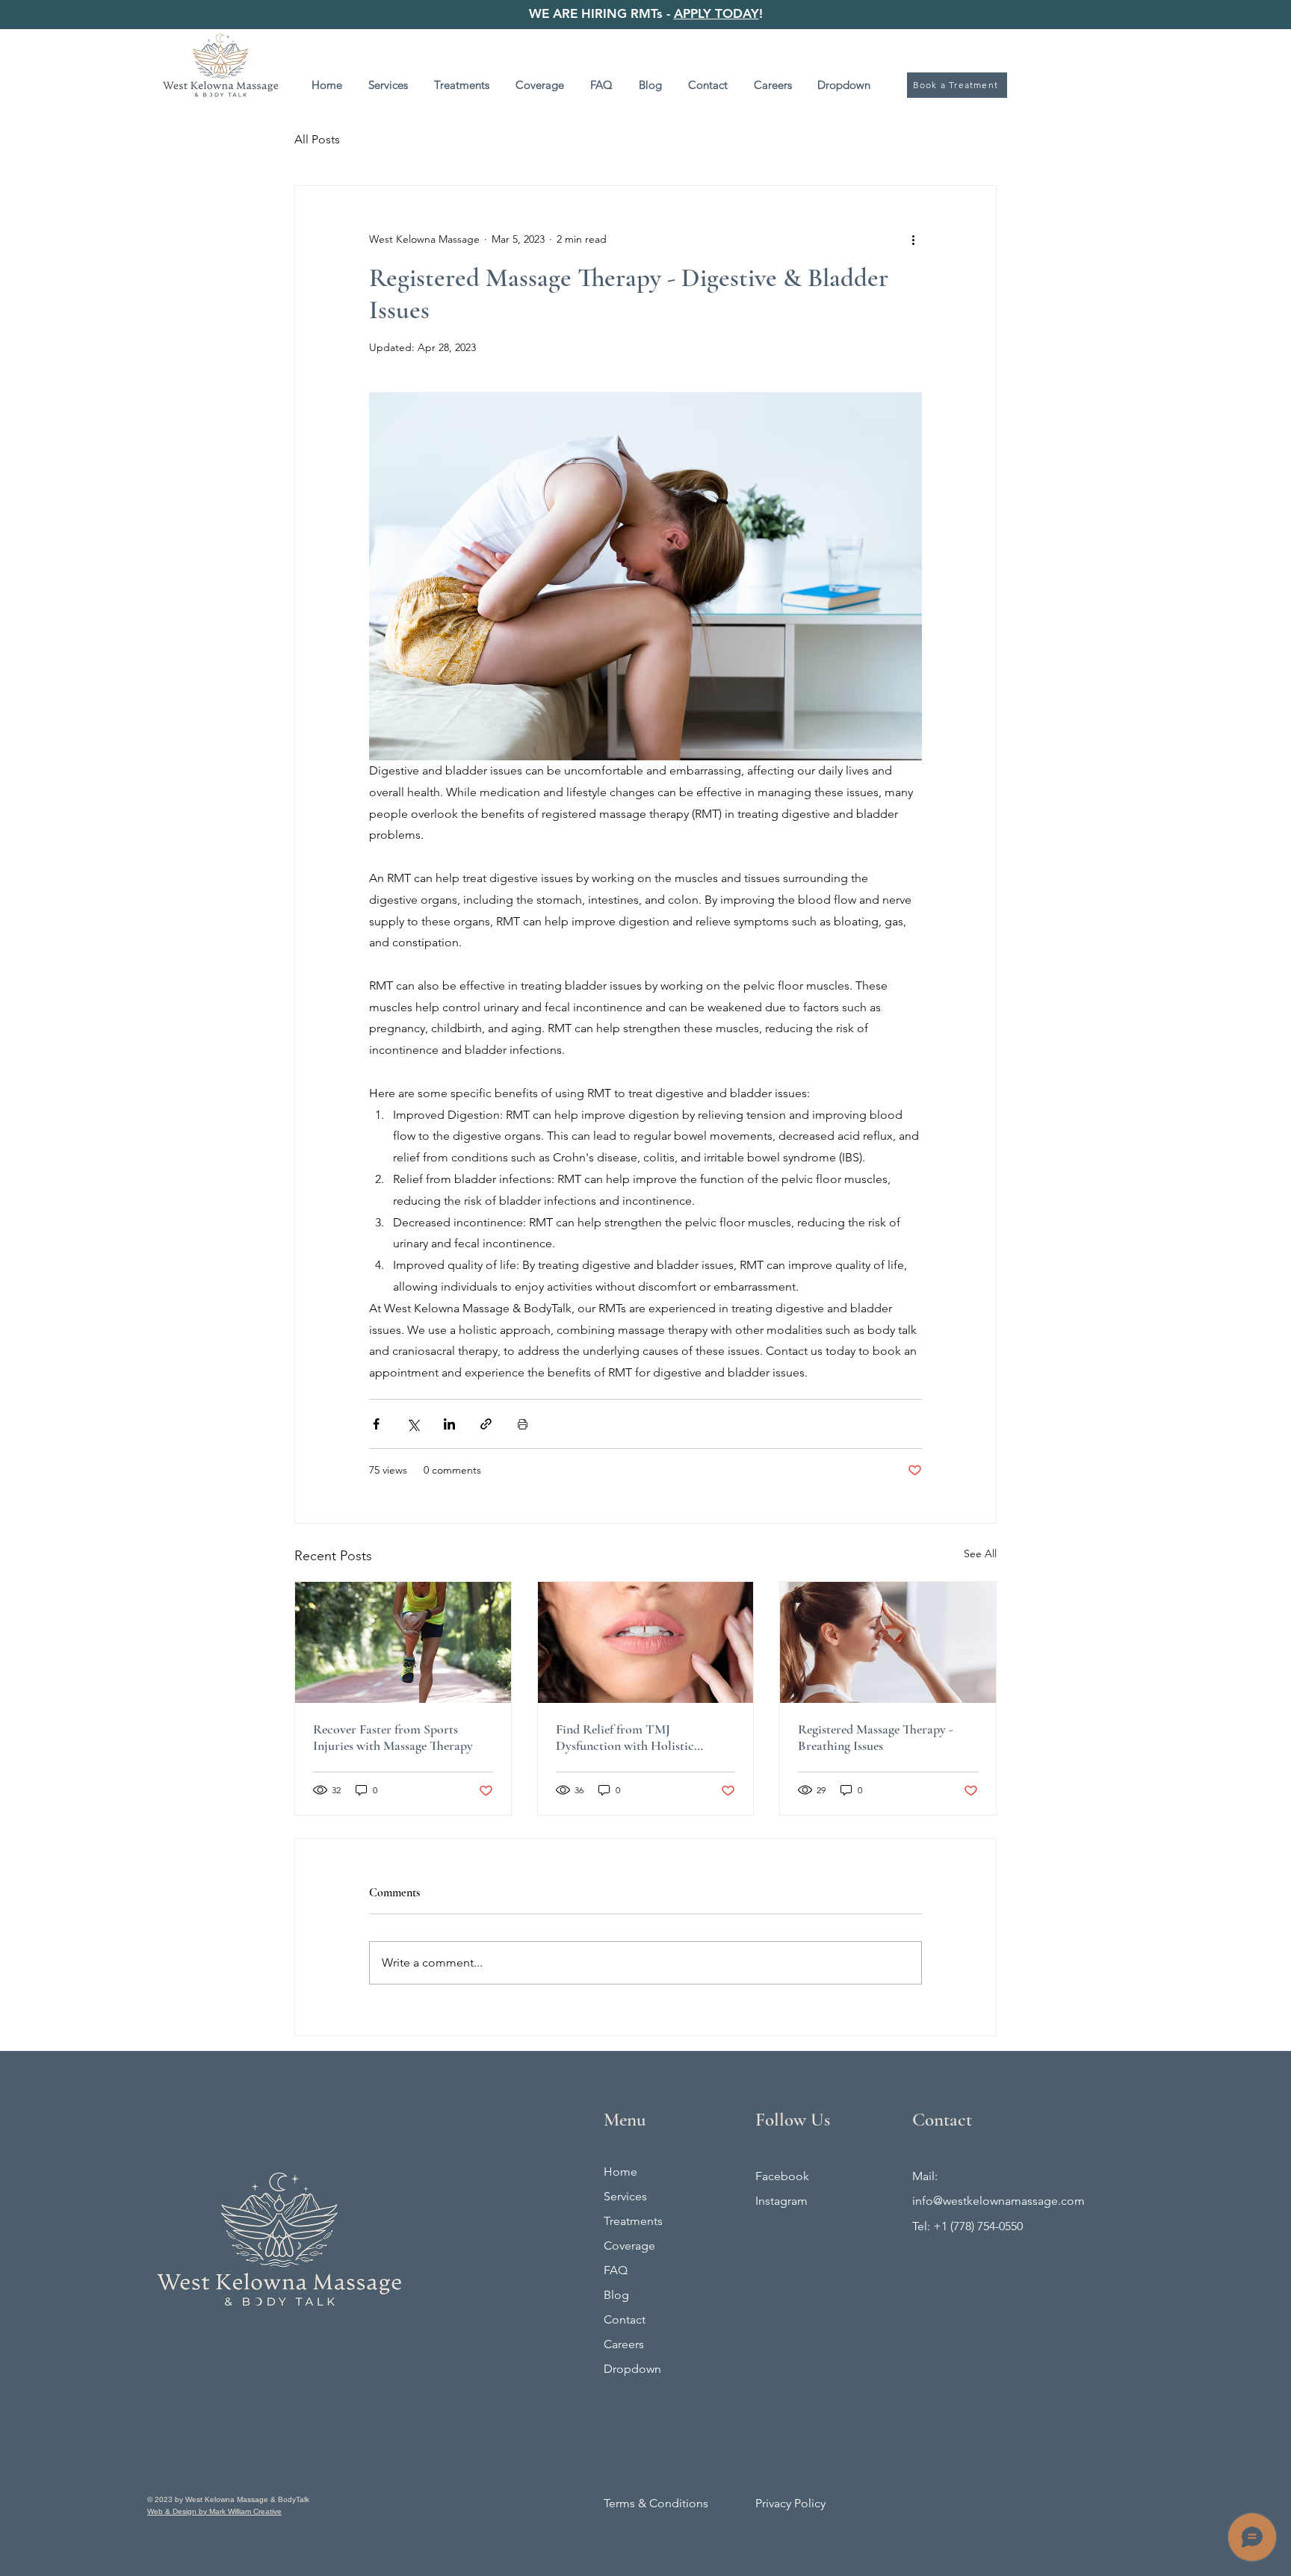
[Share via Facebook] (376, 1424)
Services (625, 2196)
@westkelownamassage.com (1009, 2201)
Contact (625, 2319)
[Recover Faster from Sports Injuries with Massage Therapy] (403, 1642)
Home (620, 2172)
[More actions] (913, 240)
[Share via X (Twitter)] (413, 1424)
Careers (624, 2344)
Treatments (633, 2221)
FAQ (616, 2270)
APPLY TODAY (716, 13)
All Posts (317, 139)
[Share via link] (486, 1424)
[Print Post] (523, 1424)
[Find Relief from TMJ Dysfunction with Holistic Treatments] (646, 1642)
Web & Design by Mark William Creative (214, 2511)
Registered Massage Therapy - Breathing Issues (876, 1737)
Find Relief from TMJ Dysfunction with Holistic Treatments (625, 1737)
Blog (616, 2295)
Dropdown (632, 2369)
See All (980, 1554)
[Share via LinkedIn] (449, 1424)
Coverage (629, 2246)
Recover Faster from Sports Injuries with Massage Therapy (393, 1737)
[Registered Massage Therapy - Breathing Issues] (888, 1642)
